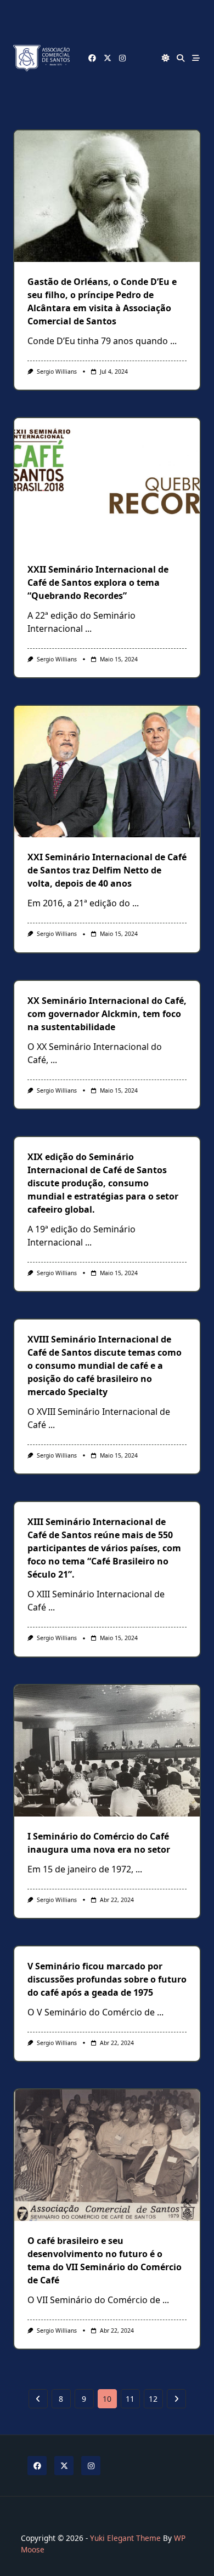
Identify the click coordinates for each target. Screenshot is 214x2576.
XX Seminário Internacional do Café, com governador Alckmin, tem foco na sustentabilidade (107, 1014)
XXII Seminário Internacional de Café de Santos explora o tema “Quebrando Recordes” (98, 582)
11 (130, 2399)
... (173, 341)
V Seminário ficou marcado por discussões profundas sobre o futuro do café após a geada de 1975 (107, 1979)
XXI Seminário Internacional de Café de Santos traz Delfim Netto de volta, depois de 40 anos (107, 870)
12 (153, 2399)
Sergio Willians (57, 372)
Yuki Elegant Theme (125, 2538)
